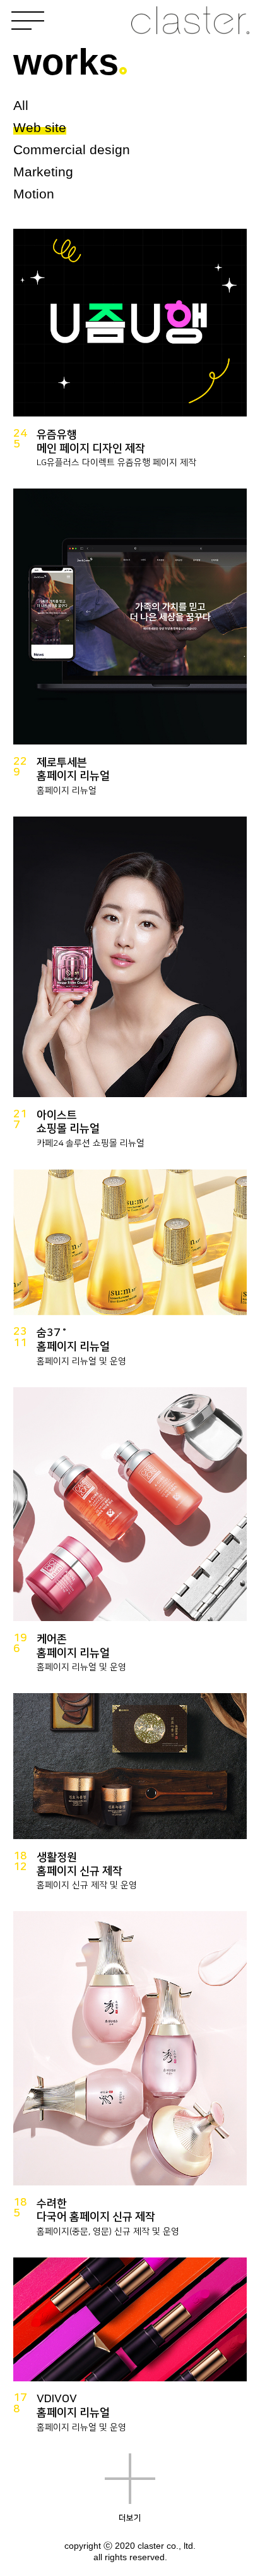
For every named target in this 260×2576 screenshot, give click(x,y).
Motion (34, 194)
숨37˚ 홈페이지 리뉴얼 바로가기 (130, 1274)
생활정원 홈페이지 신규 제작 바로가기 (130, 1798)
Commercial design (72, 149)
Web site (40, 127)
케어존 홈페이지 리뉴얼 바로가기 (130, 1536)
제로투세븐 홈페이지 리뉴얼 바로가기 (130, 648)
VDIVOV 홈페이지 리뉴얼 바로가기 (130, 2351)
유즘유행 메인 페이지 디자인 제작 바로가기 (130, 354)
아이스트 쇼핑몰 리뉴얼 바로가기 (130, 988)
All (21, 105)
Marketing (43, 172)
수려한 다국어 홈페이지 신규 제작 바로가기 (130, 2080)
